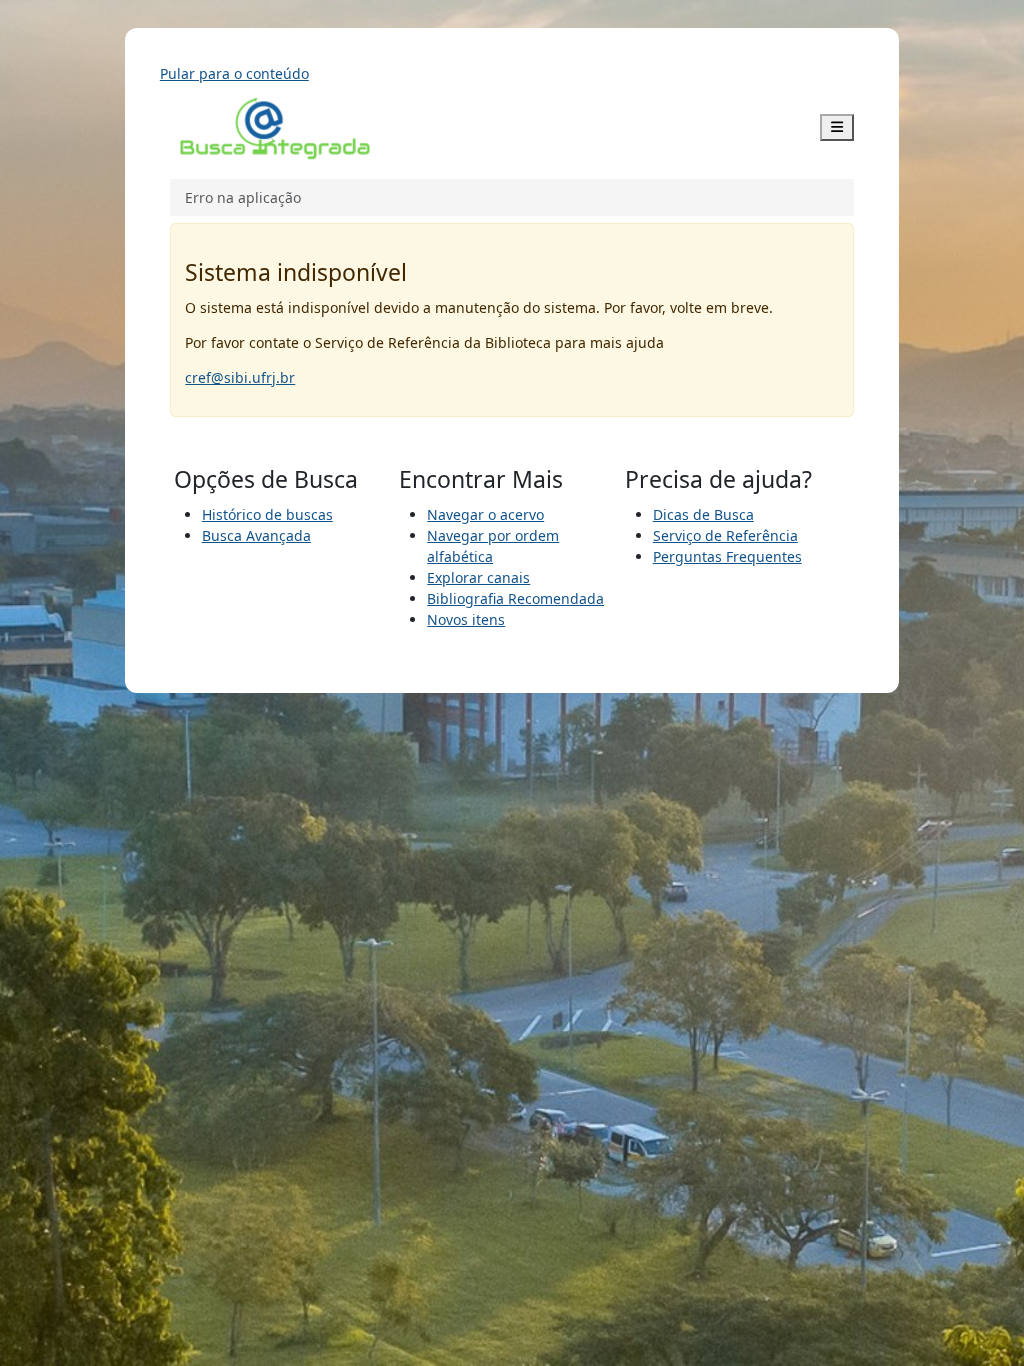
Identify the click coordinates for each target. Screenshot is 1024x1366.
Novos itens (466, 619)
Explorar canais (478, 577)
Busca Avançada (256, 535)
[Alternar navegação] (837, 127)
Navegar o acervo (485, 514)
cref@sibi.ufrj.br (240, 377)
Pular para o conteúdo (234, 73)
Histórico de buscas (267, 514)
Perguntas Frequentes (727, 556)
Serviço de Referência (725, 535)
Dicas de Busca (703, 514)
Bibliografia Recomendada (515, 598)
